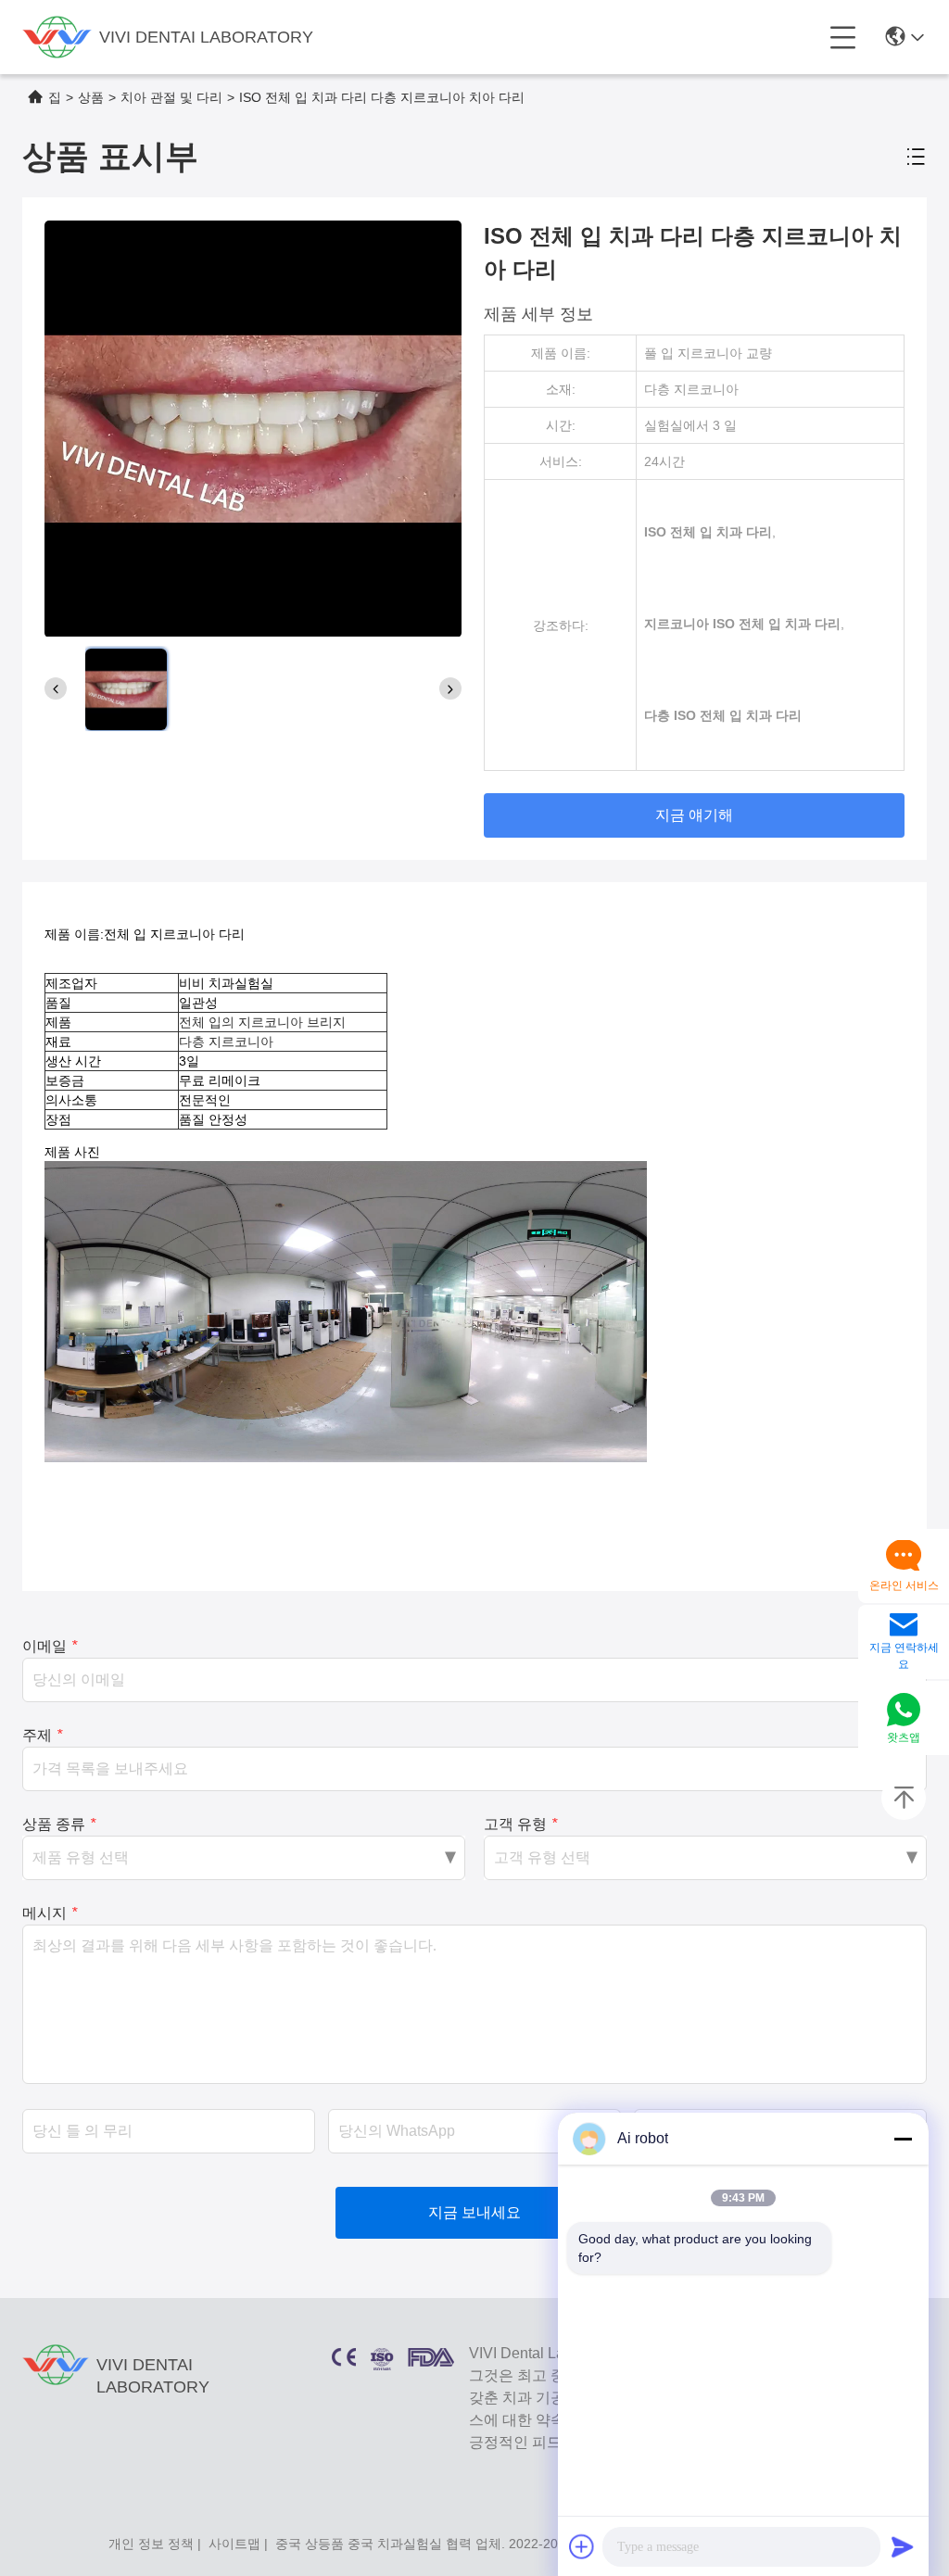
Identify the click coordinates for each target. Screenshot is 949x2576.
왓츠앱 (904, 1737)
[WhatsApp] (904, 1711)
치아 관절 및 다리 (171, 97)
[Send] (903, 2546)
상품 (91, 97)
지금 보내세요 (474, 2212)
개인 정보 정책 (151, 2544)
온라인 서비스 (904, 1585)
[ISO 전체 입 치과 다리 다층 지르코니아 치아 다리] (253, 428)
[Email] (904, 1626)
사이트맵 (234, 2544)
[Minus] (903, 2139)
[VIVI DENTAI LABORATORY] (57, 37)
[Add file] (582, 2546)
